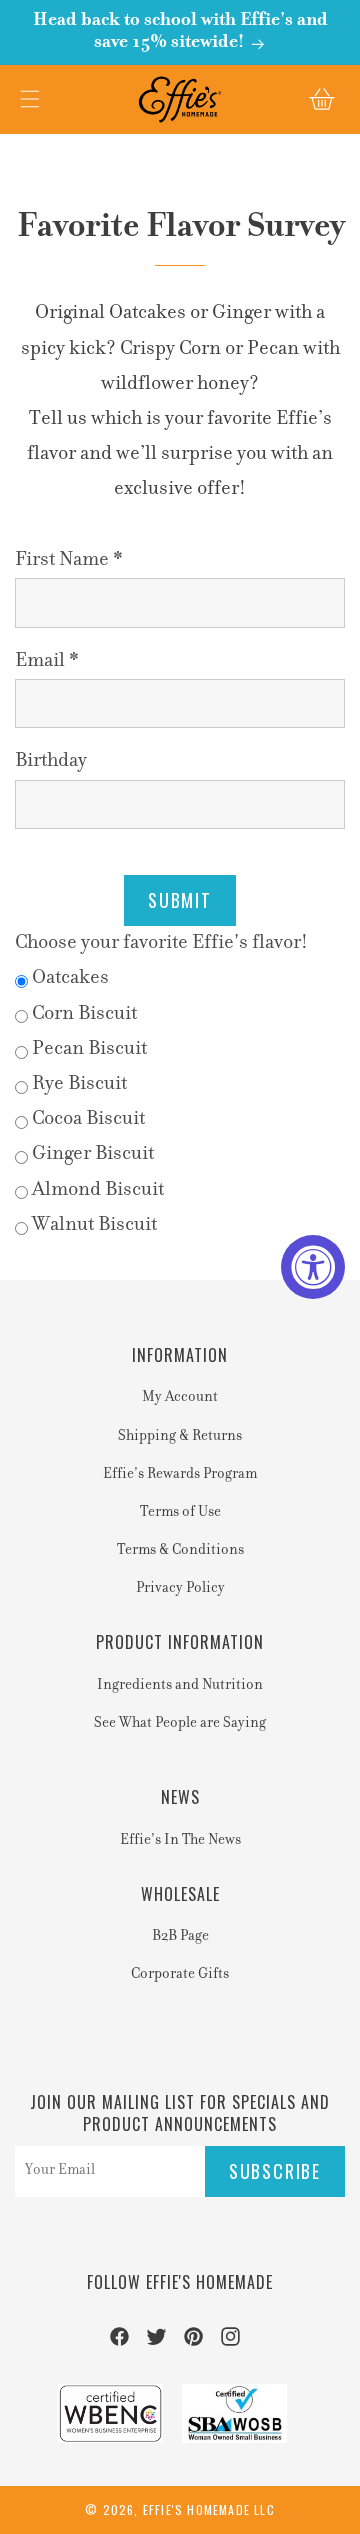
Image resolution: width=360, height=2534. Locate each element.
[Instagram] (230, 2343)
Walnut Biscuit (94, 1225)
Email (47, 661)
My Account (180, 1398)
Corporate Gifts (180, 1975)
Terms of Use (180, 1513)
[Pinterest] (193, 2343)
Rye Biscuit (79, 1084)
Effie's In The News (180, 1841)
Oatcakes (70, 978)
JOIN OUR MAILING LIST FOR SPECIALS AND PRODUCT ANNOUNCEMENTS (180, 2113)
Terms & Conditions (180, 1551)
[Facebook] (119, 2343)
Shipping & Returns (180, 1437)
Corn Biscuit (84, 1014)
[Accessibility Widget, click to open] (313, 1267)
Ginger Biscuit (93, 1154)
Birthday (51, 761)
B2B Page (180, 1937)
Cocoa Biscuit (88, 1119)
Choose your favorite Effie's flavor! (161, 943)
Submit (180, 900)
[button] (30, 99)
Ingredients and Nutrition (180, 1686)
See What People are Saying (180, 1724)
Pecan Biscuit (89, 1049)
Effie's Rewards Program (180, 1475)
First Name (69, 560)
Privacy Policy (180, 1589)
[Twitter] (156, 2343)
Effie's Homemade (196, 2509)
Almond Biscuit (98, 1190)
